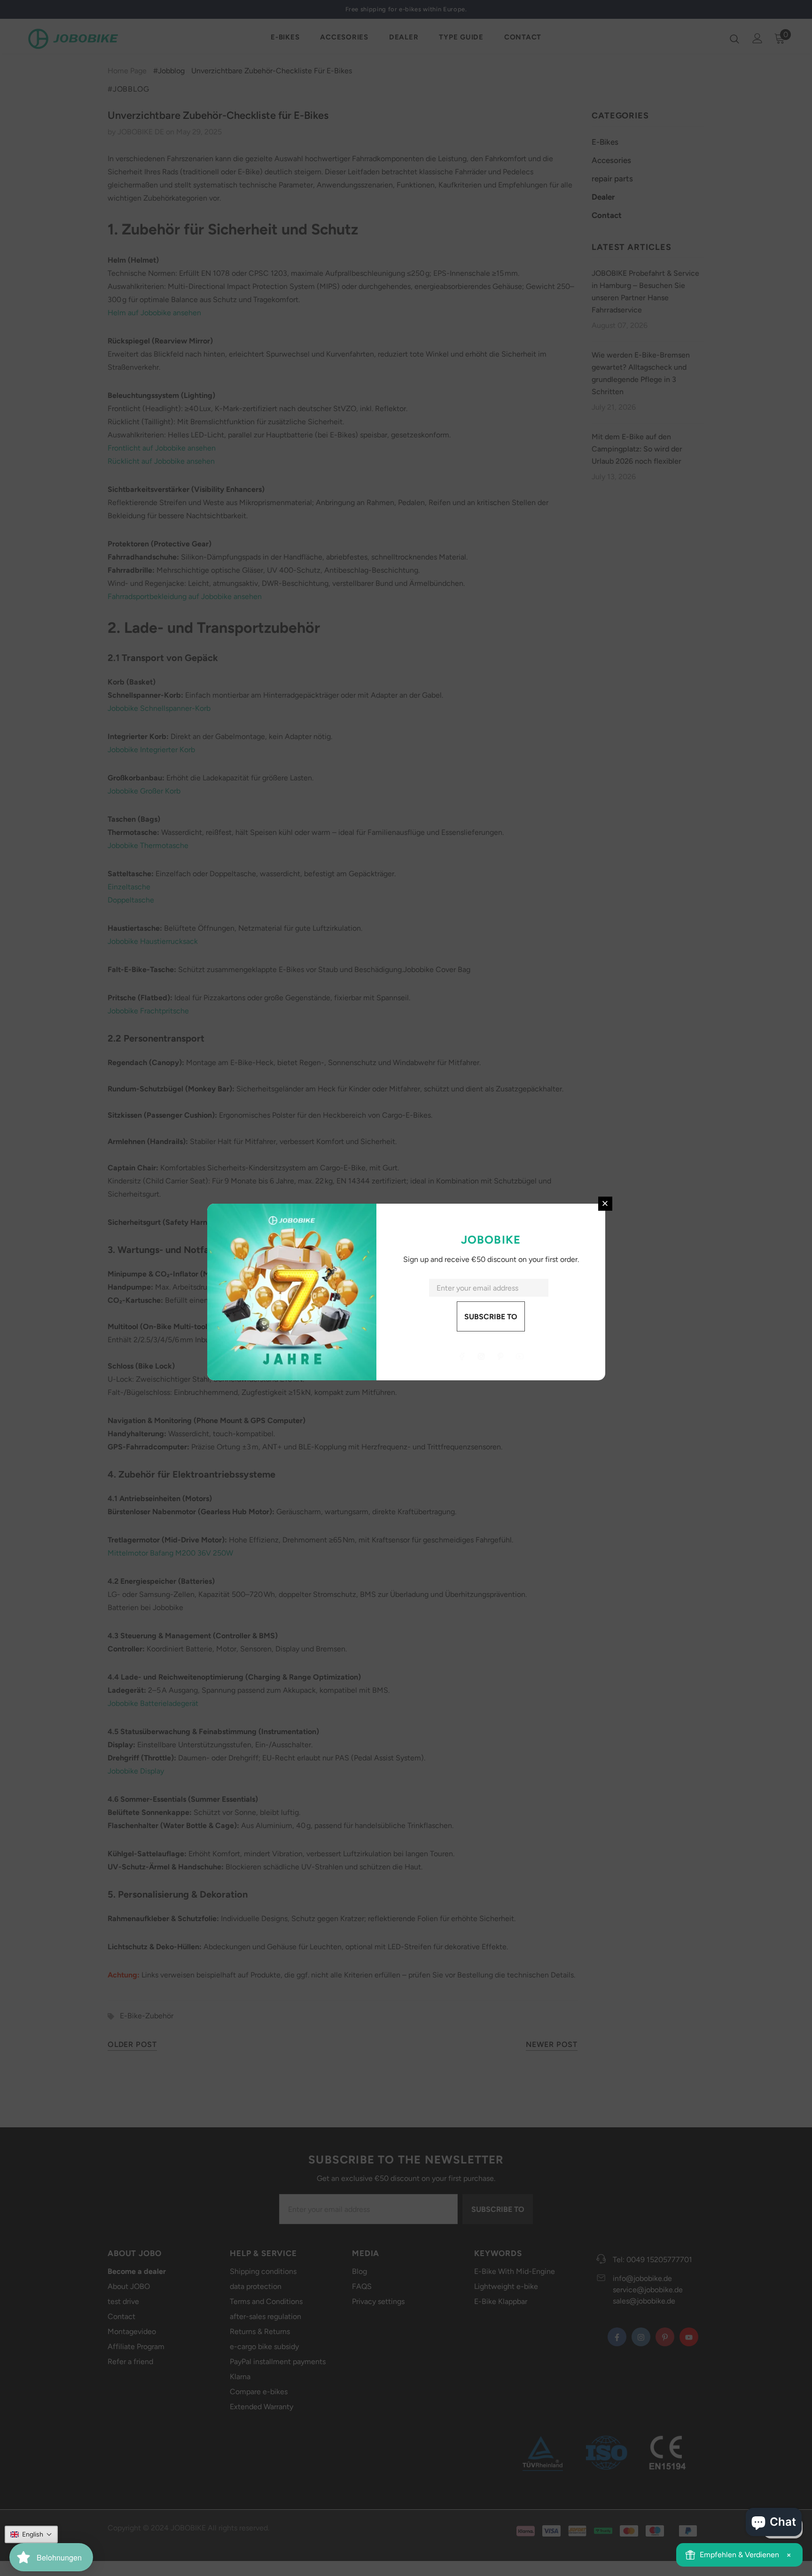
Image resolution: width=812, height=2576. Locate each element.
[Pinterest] (500, 1356)
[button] (31, 2534)
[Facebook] (462, 1356)
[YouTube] (520, 1356)
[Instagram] (481, 1356)
